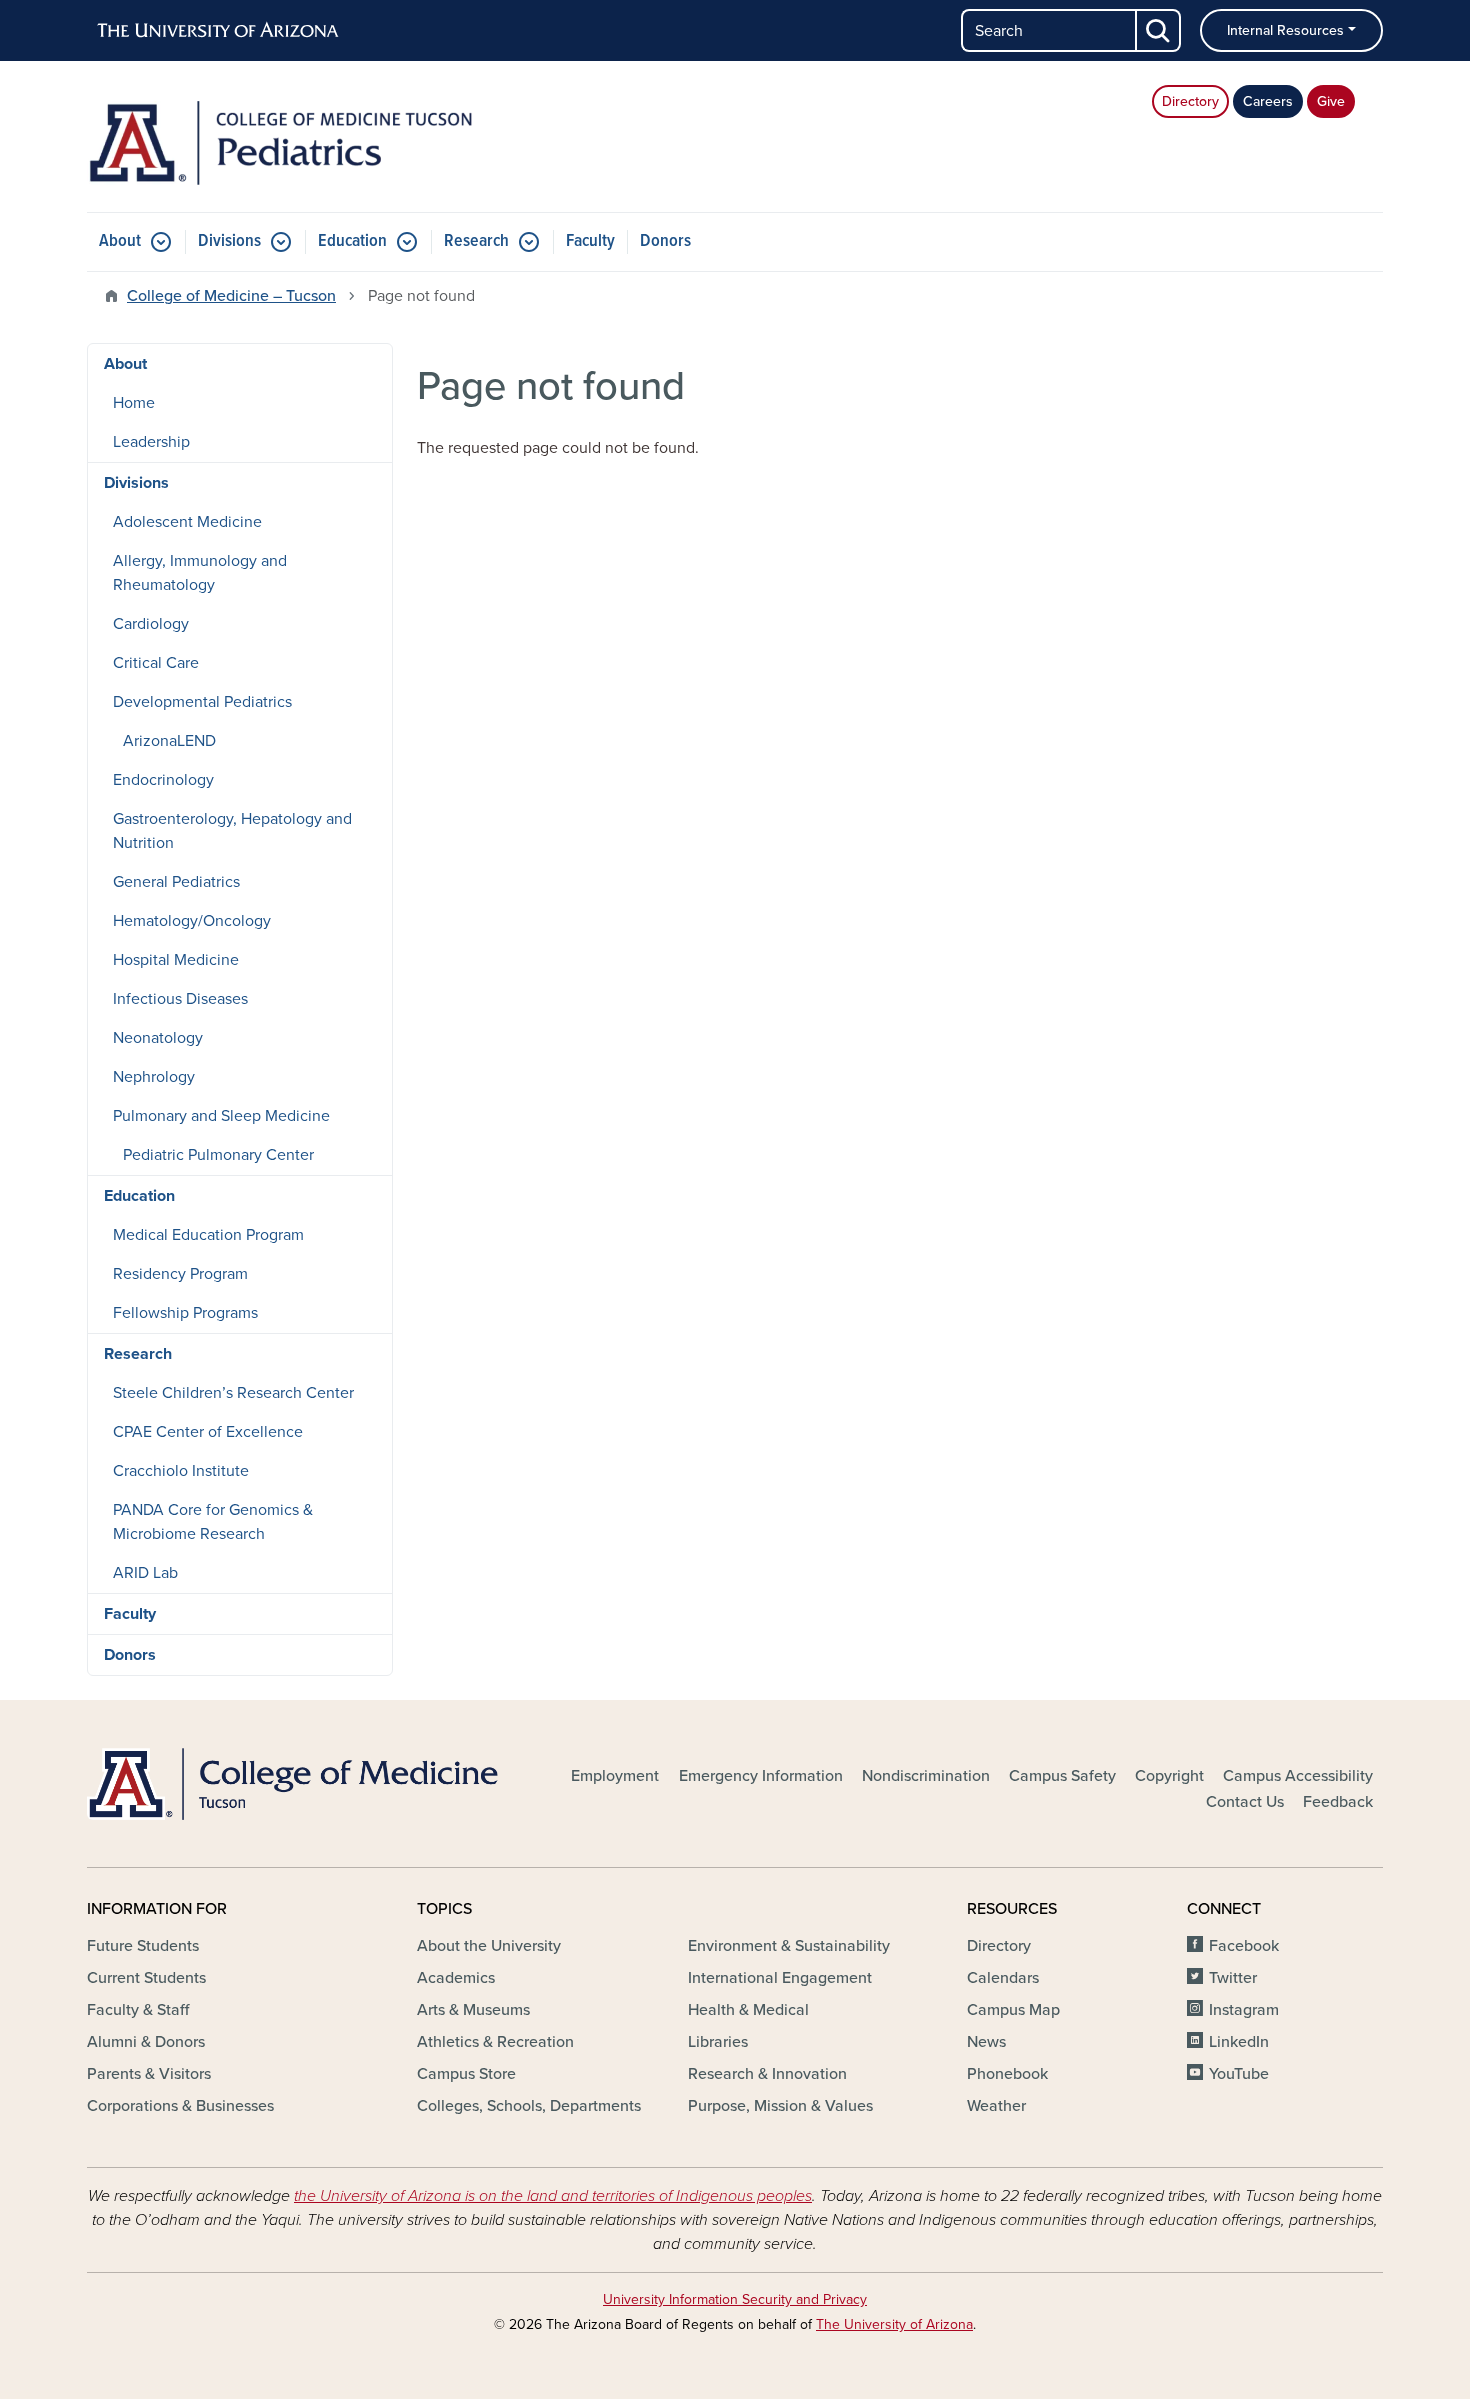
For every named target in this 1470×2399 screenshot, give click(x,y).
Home (134, 403)
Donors (665, 241)
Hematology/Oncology (192, 921)
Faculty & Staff (138, 2010)
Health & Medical (748, 2010)
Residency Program (180, 1274)
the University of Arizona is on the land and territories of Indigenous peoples (553, 2196)
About (120, 241)
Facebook (1244, 1946)
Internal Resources (1285, 30)
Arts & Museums (473, 2010)
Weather (996, 2106)
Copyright (1169, 1776)
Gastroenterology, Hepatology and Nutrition (232, 831)
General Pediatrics (176, 882)
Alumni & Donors (146, 2042)
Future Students (143, 1946)
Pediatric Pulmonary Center (218, 1155)
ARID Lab (145, 1573)
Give (1331, 101)
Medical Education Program (208, 1235)
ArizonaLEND (169, 741)
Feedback (1338, 1802)
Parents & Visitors (149, 2074)
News (986, 2042)
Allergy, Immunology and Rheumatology (200, 573)
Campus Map (1013, 2010)
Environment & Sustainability (789, 1946)
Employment (615, 1776)
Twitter (1233, 1978)
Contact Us (1245, 1802)
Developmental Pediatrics (202, 702)
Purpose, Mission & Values (780, 2106)
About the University (489, 1946)
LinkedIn (1239, 2042)
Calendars (1003, 1978)
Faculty (590, 241)
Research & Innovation (767, 2074)
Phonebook (1007, 2074)
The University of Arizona (894, 2324)
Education (352, 241)
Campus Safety (1062, 1776)
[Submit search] (1159, 30)
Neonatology (158, 1038)
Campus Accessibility (1298, 1776)
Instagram (1244, 2010)
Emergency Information (761, 1776)
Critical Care (156, 663)
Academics (456, 1978)
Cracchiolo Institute (181, 1471)
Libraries (718, 2042)
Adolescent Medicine (187, 522)
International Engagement (780, 1978)
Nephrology (154, 1077)
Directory (1190, 101)
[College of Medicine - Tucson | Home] (295, 1784)
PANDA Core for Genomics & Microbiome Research (213, 1522)
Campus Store (466, 2074)
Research (476, 241)
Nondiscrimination (926, 1776)
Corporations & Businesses (180, 2106)
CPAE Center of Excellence (208, 1432)
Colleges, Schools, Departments (529, 2106)
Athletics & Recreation (495, 2042)
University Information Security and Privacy (735, 2299)
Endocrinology (163, 780)
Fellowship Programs (185, 1313)
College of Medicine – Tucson (231, 296)
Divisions (229, 241)
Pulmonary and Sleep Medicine (221, 1116)
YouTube (1239, 2074)
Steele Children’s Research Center (233, 1393)
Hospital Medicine (176, 960)
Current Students (146, 1978)
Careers (1268, 101)
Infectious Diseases (180, 999)
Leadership (151, 442)
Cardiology (151, 624)
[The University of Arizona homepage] (219, 31)
